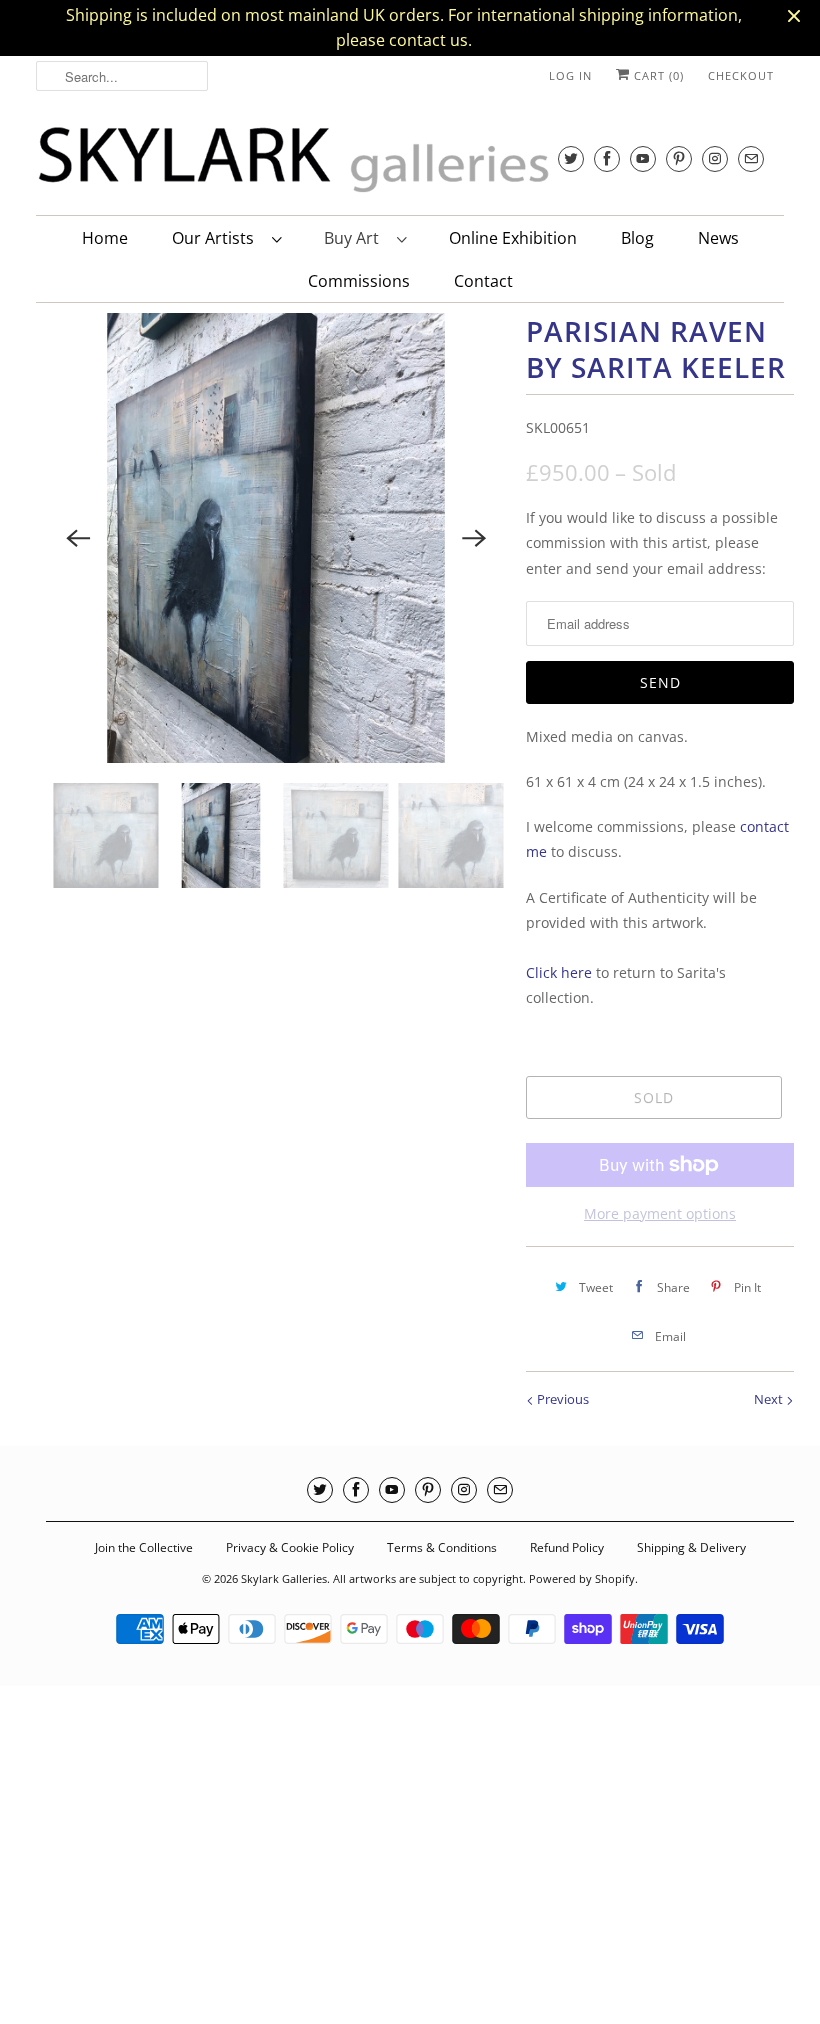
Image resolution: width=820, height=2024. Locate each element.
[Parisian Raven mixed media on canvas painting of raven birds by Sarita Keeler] (276, 538)
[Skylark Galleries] (336, 160)
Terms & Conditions (442, 1547)
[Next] (474, 538)
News (718, 238)
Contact (483, 281)
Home (105, 238)
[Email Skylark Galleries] (751, 158)
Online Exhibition (513, 238)
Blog (637, 238)
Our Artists (217, 238)
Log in (570, 75)
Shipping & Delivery (691, 1547)
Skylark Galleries (284, 1578)
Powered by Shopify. (583, 1578)
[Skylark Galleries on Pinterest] (679, 158)
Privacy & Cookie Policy (290, 1547)
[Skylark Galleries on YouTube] (643, 158)
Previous (561, 1399)
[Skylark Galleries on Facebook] (607, 158)
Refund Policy (567, 1547)
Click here (559, 972)
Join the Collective (144, 1547)
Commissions (359, 281)
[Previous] (78, 538)
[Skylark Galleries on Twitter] (571, 158)
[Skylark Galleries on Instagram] (715, 158)
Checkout (741, 75)
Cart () (657, 75)
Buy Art (355, 238)
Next (770, 1399)
